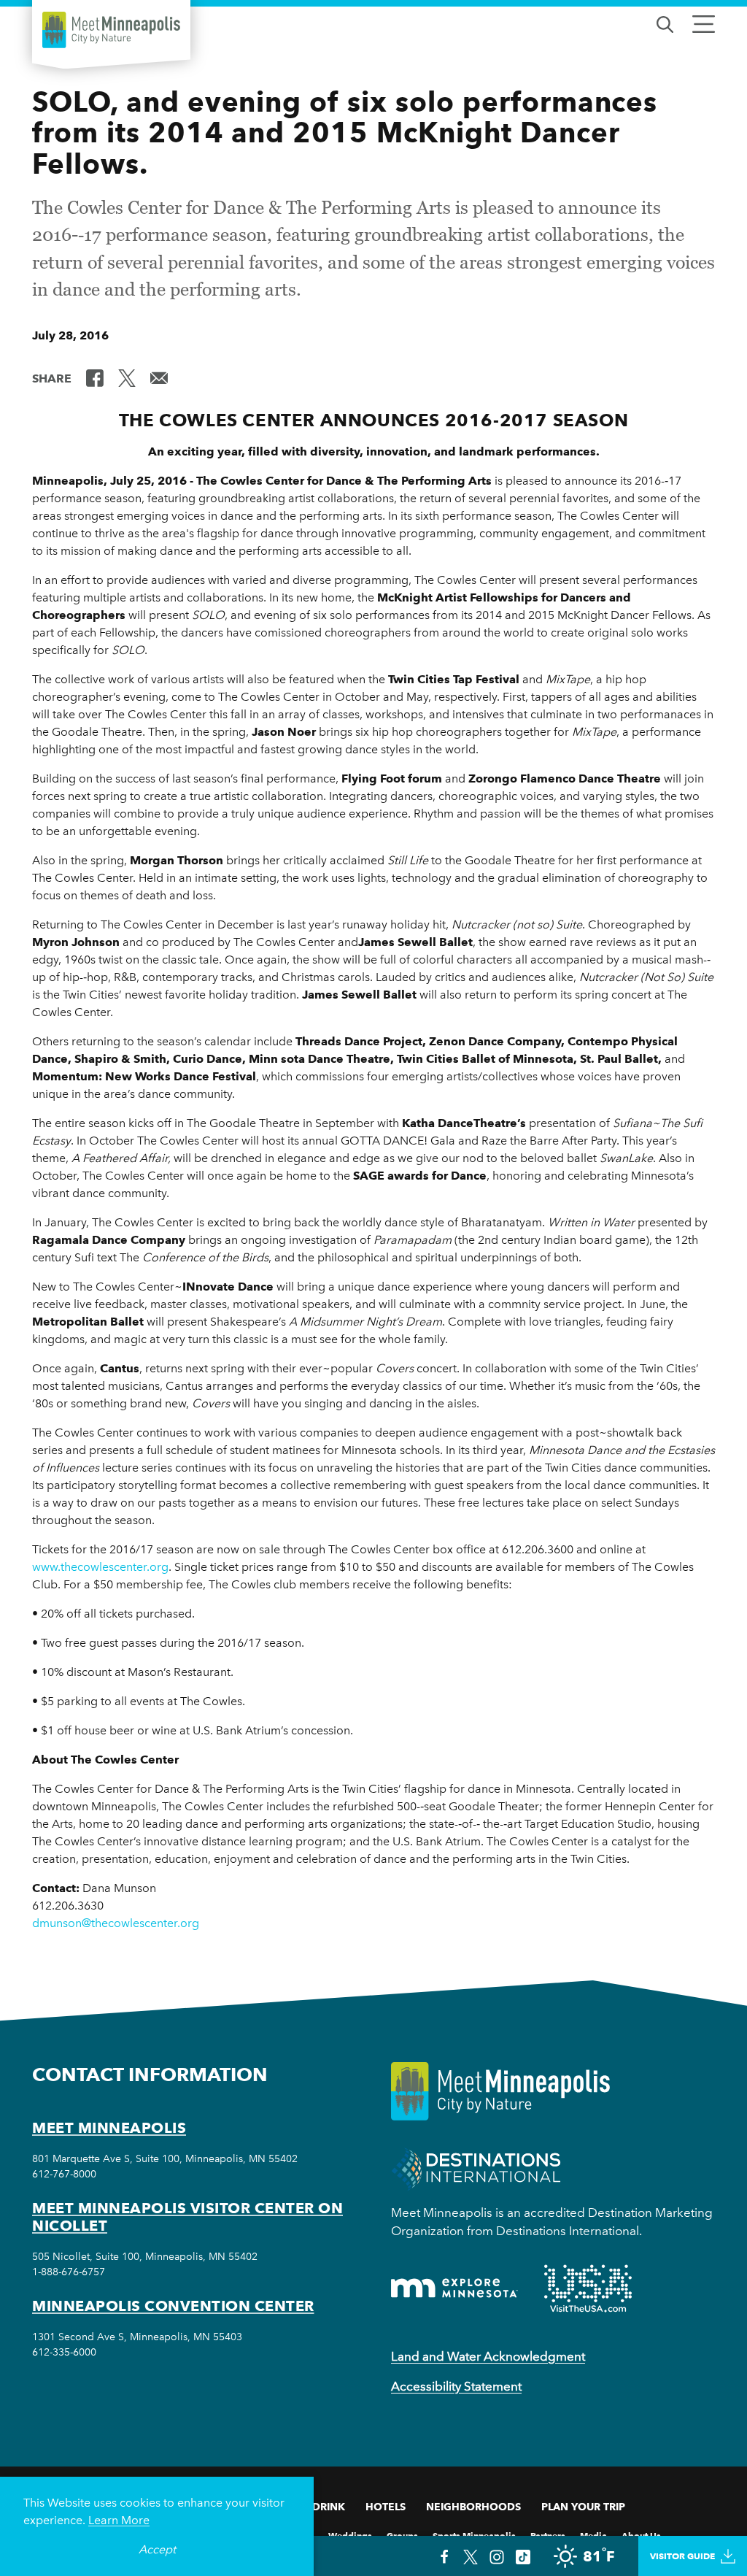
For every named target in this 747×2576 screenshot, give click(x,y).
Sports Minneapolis (474, 2535)
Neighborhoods (473, 2507)
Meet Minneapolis (109, 2128)
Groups (402, 2535)
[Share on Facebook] (95, 377)
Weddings (350, 2535)
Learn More (119, 2520)
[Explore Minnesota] (454, 2288)
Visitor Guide (682, 2556)
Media (593, 2535)
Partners (548, 2535)
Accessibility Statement (456, 2386)
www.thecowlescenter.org (100, 1567)
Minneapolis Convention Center (173, 2306)
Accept (157, 2549)
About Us (641, 2535)
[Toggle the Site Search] (665, 23)
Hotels (386, 2507)
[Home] (111, 30)
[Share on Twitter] (127, 377)
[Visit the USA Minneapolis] (588, 2288)
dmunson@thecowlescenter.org (116, 1923)
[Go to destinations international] (476, 2168)
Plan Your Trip (583, 2507)
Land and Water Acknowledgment (488, 2356)
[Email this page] (159, 377)
